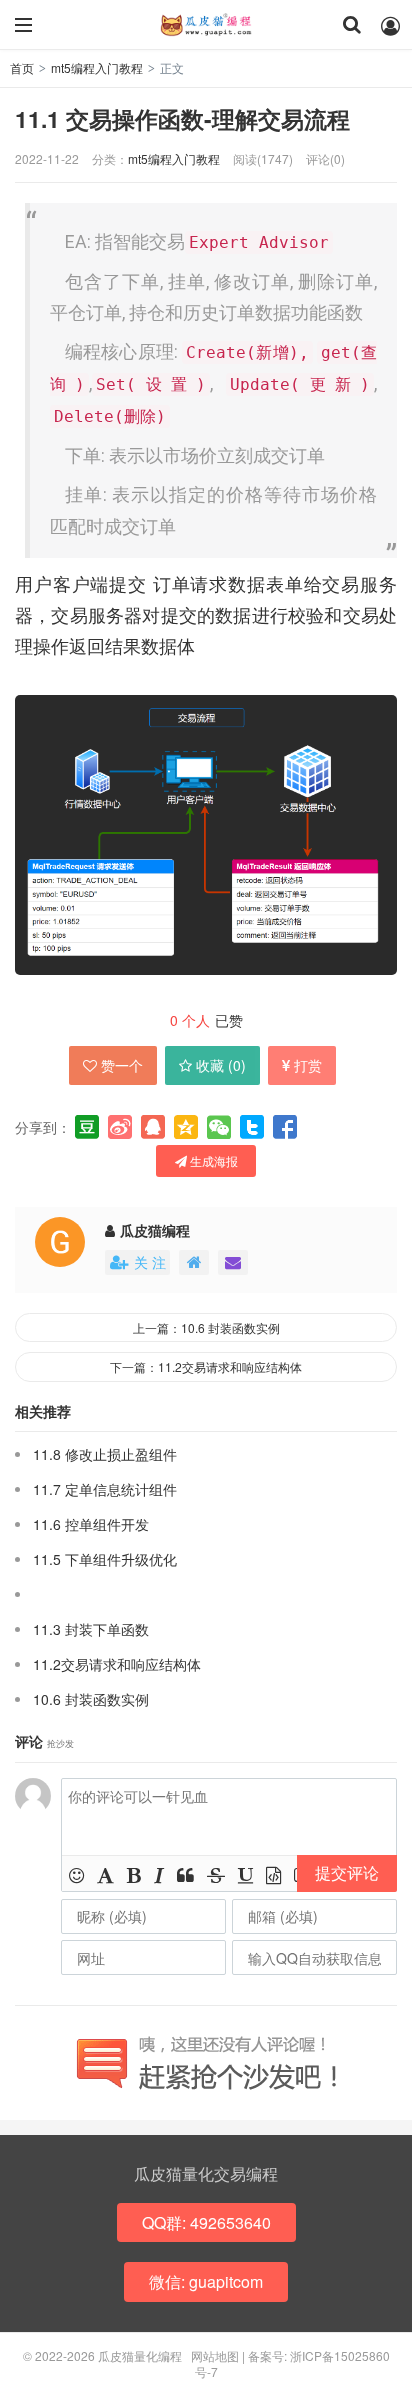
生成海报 (212, 1160)
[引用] (185, 1874)
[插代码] (273, 1874)
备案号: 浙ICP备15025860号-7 (292, 2363)
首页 (22, 67)
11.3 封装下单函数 (91, 1629)
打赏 (308, 1065)
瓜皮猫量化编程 (206, 25)
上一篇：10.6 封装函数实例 (206, 1327)
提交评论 (347, 1872)
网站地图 (215, 2355)
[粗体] (134, 1874)
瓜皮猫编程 (155, 1230)
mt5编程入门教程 (97, 67)
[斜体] (159, 1874)
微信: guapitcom (206, 2281)
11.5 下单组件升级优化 (105, 1559)
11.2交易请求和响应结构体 (117, 1664)
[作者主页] (194, 1262)
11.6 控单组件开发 (91, 1524)
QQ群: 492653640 (206, 2222)
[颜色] (105, 1874)
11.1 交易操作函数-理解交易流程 (182, 118)
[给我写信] (233, 1262)
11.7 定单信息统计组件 (105, 1489)
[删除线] (216, 1874)
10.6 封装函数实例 (91, 1699)
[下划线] (245, 1874)
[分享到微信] (219, 1127)
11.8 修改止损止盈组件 (105, 1454)
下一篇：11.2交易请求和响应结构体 (206, 1366)
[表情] (76, 1874)
